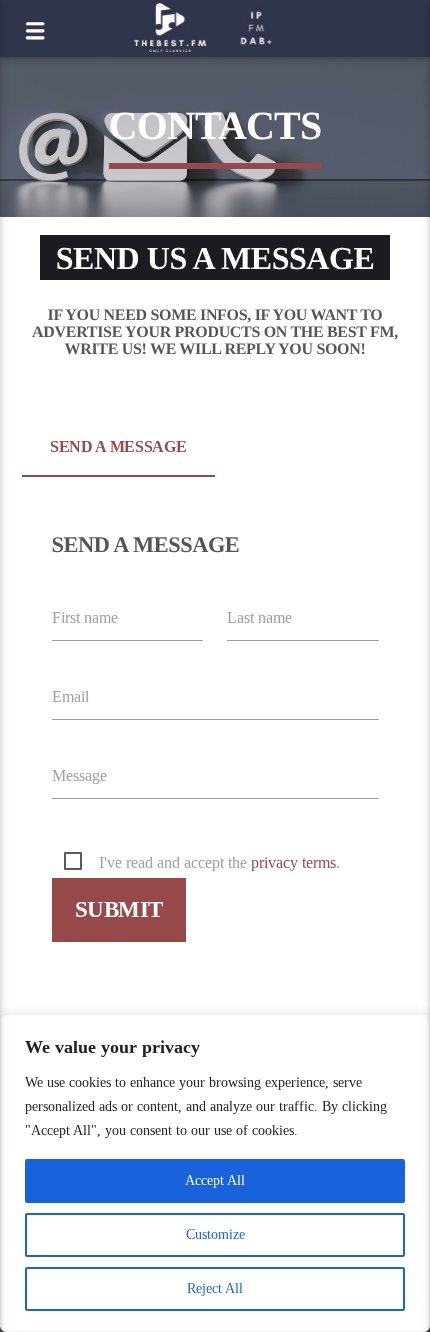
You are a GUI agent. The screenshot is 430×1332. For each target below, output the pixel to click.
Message (79, 775)
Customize (215, 1234)
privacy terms (293, 862)
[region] (215, 1173)
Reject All (215, 1288)
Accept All (215, 1180)
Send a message (118, 446)
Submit (118, 909)
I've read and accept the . (219, 862)
